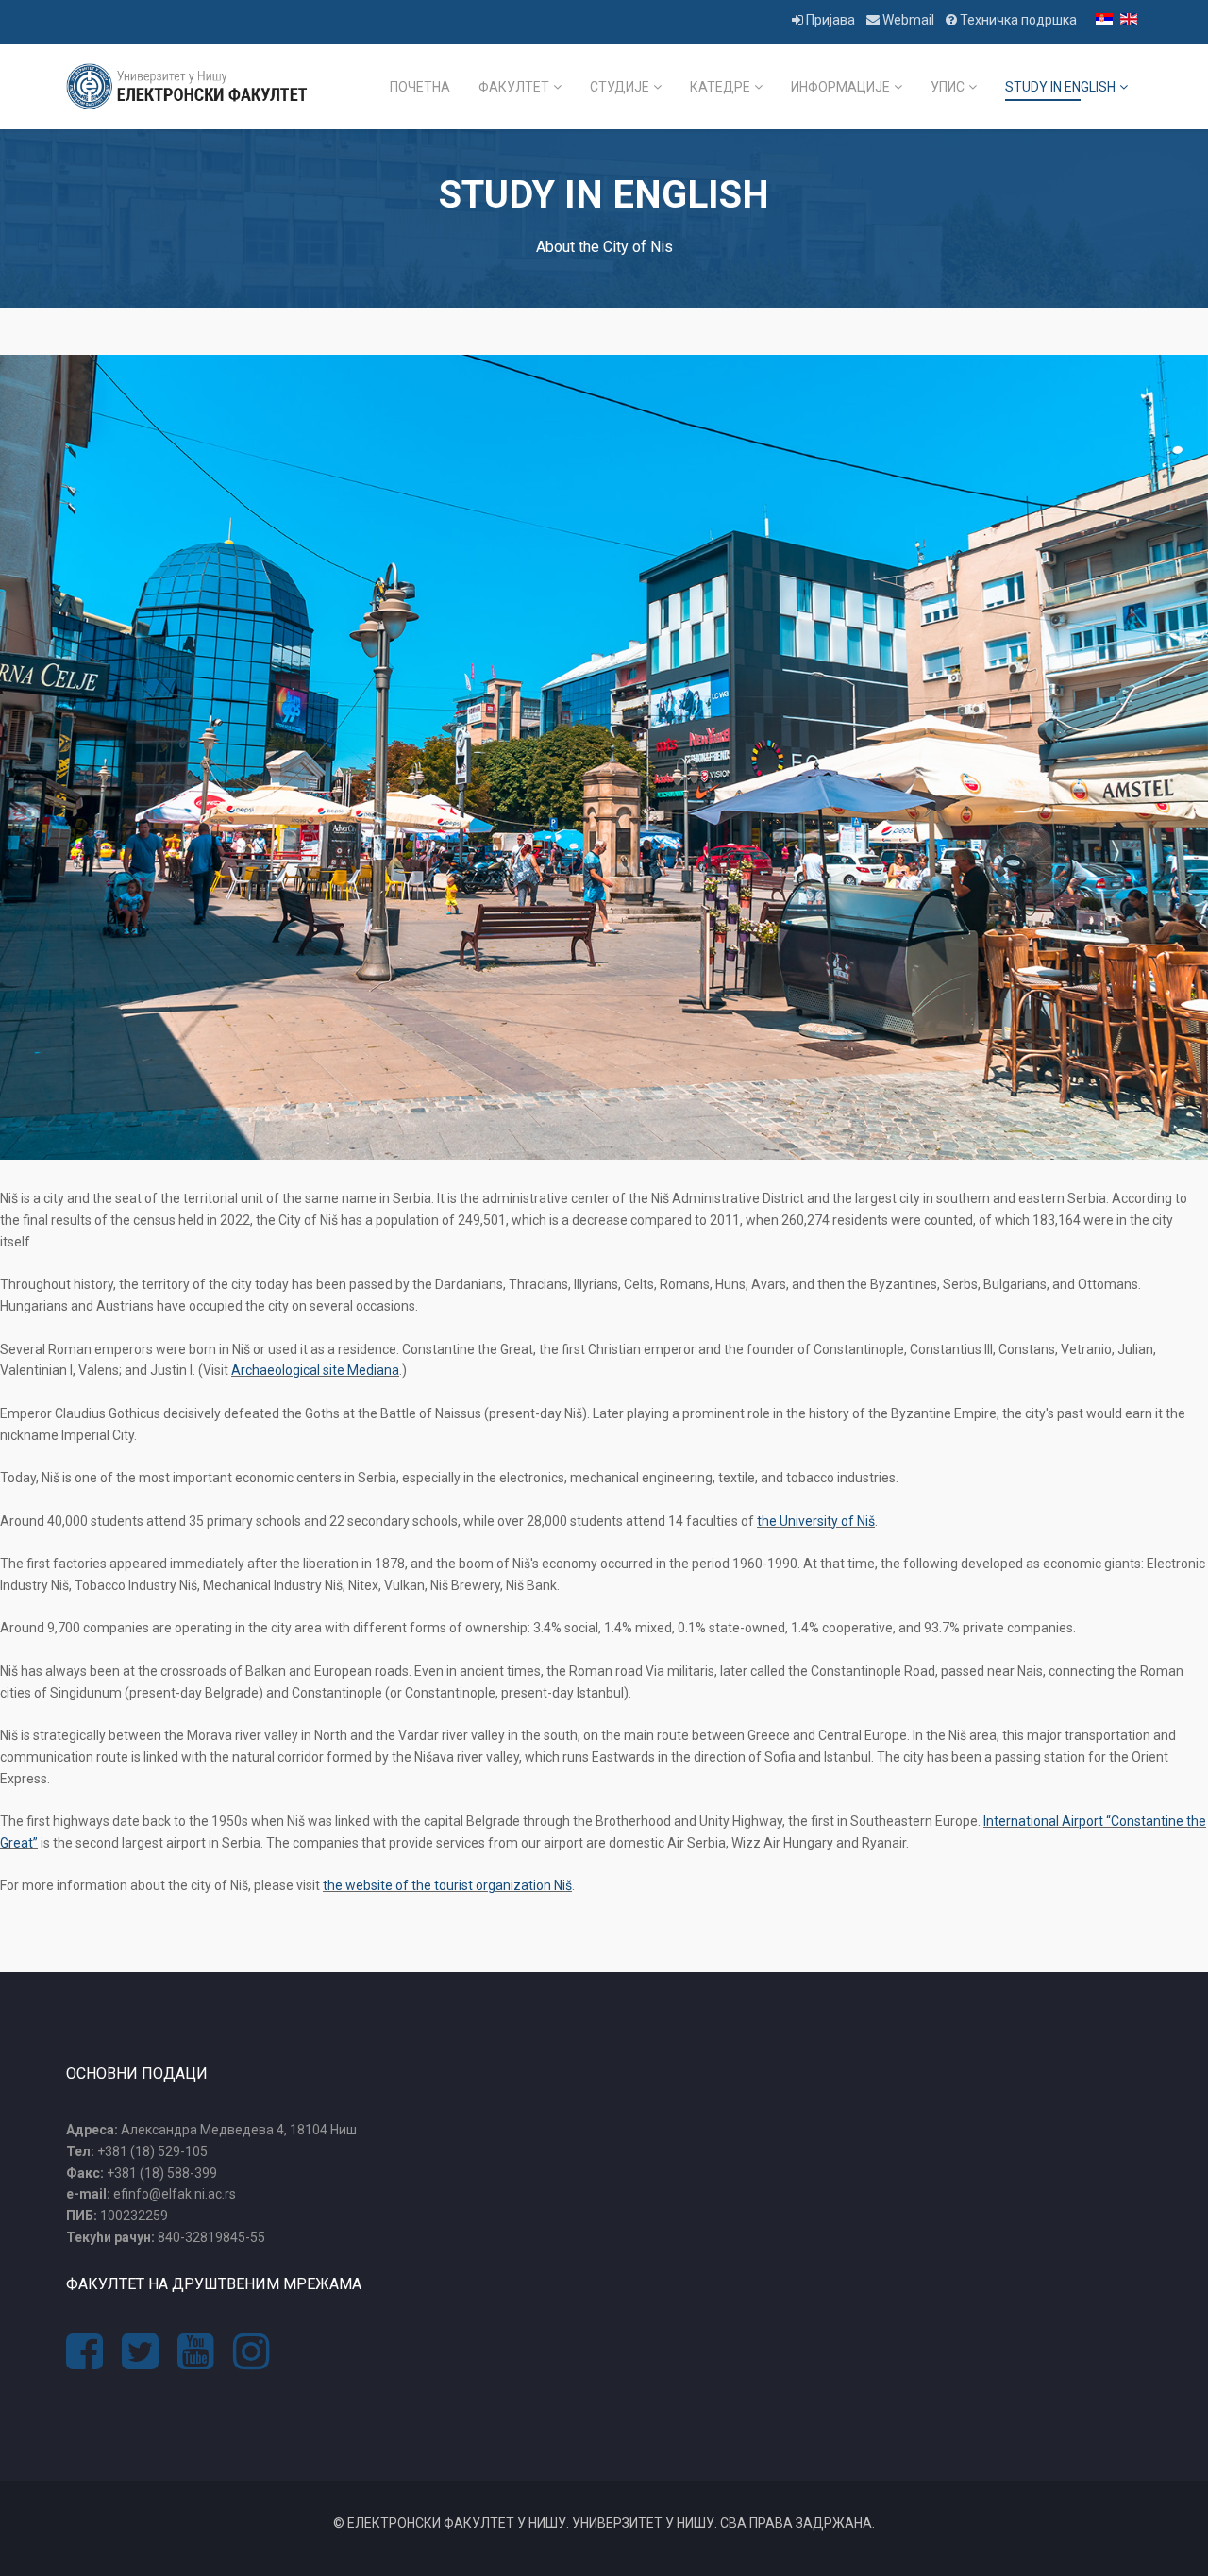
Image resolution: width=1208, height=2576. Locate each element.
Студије (620, 87)
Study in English (1060, 87)
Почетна (420, 87)
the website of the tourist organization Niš (447, 1885)
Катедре (720, 87)
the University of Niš (816, 1521)
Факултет (514, 87)
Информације (840, 87)
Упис (948, 87)
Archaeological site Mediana (315, 1370)
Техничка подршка (1017, 20)
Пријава (830, 20)
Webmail (908, 20)
